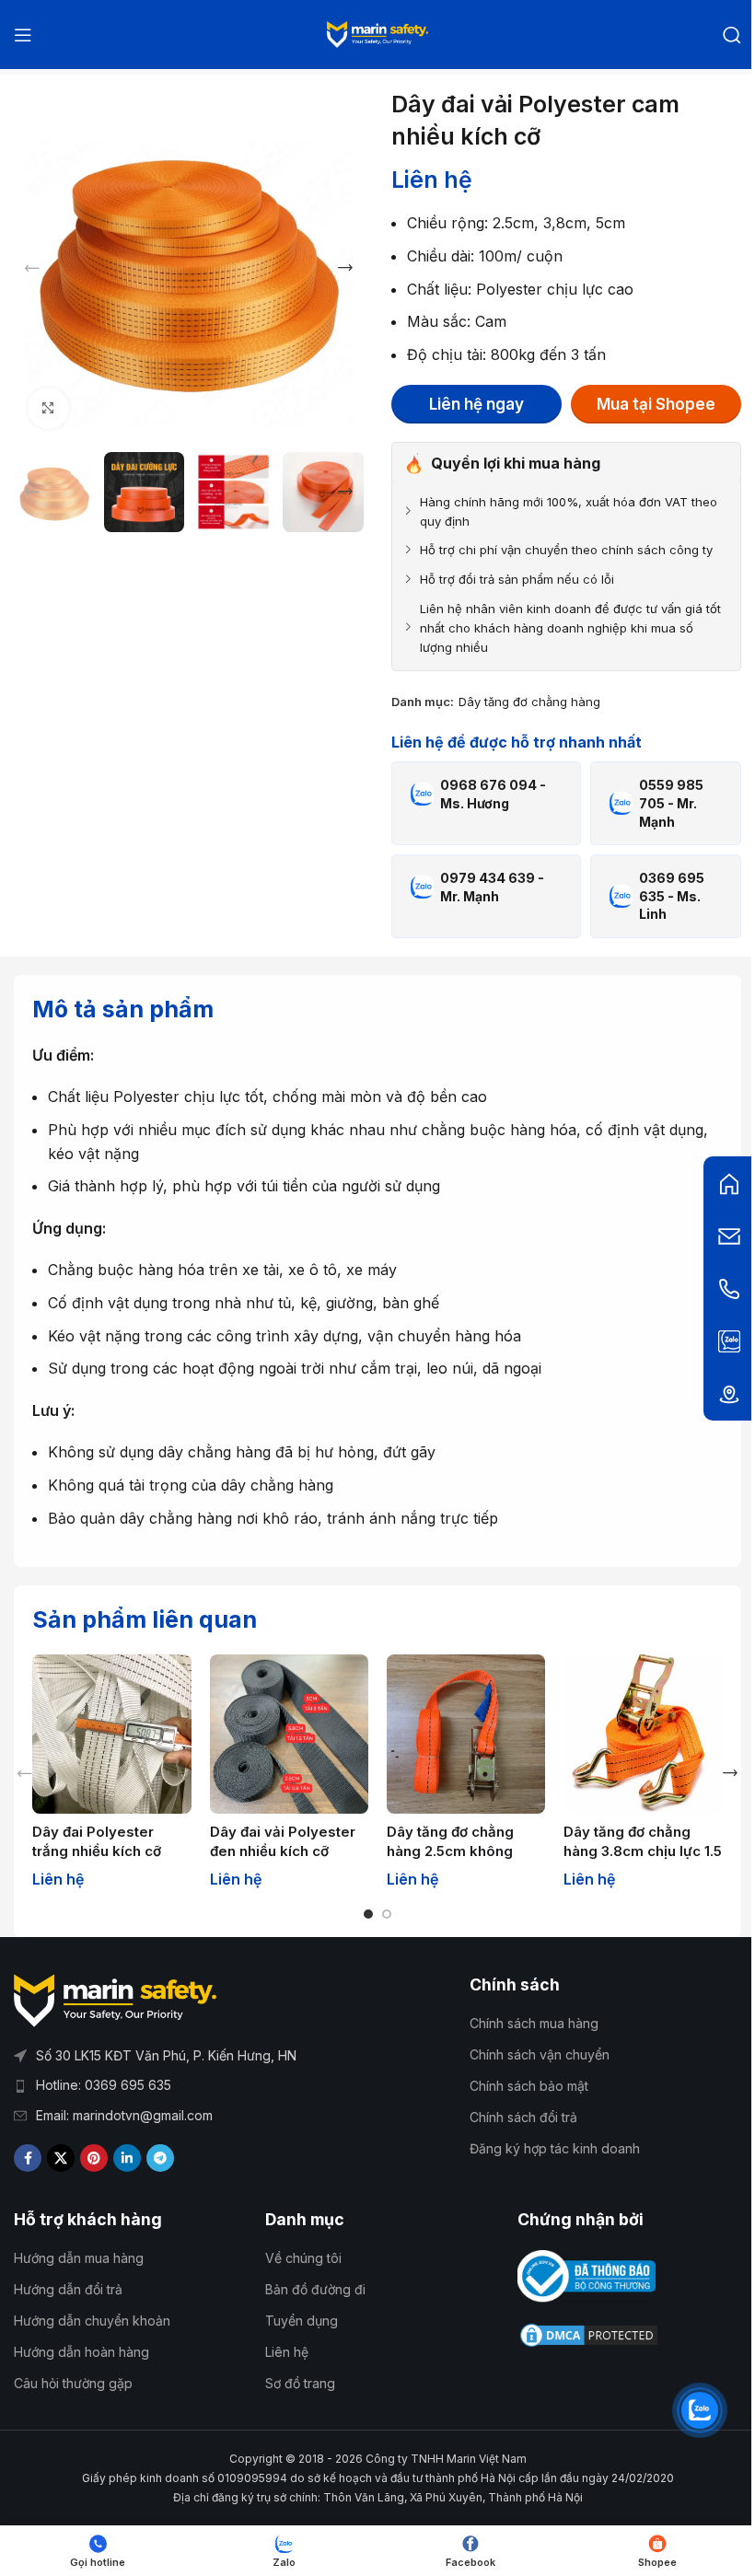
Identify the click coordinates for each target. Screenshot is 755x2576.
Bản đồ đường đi (315, 2289)
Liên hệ (287, 2352)
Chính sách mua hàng (534, 2023)
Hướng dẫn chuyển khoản (92, 2321)
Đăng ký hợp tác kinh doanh (555, 2148)
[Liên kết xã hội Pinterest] (94, 2158)
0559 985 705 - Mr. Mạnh (671, 803)
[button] (32, 268)
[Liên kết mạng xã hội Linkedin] (127, 2158)
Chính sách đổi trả (523, 2117)
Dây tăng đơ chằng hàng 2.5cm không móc (450, 1851)
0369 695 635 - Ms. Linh (672, 896)
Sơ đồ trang (300, 2383)
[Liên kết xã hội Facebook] (28, 2158)
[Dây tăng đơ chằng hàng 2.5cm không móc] (466, 1734)
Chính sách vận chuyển (540, 2054)
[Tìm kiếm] (732, 35)
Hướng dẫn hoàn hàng (81, 2352)
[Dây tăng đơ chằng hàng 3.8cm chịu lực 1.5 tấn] (643, 1734)
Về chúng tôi (303, 2258)
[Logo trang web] (377, 33)
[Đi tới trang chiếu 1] (368, 1914)
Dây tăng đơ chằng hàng (529, 702)
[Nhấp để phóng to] (48, 408)
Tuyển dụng (302, 2321)
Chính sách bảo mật (529, 2086)
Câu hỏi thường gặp (73, 2383)
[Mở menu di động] (23, 35)
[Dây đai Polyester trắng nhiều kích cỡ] (111, 1734)
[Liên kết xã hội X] (61, 2158)
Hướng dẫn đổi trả (68, 2289)
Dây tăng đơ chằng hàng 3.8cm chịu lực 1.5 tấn (643, 1851)
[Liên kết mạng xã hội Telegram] (160, 2158)
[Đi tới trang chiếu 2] (387, 1914)
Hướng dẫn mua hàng (79, 2258)
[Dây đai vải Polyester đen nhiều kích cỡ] (289, 1734)
